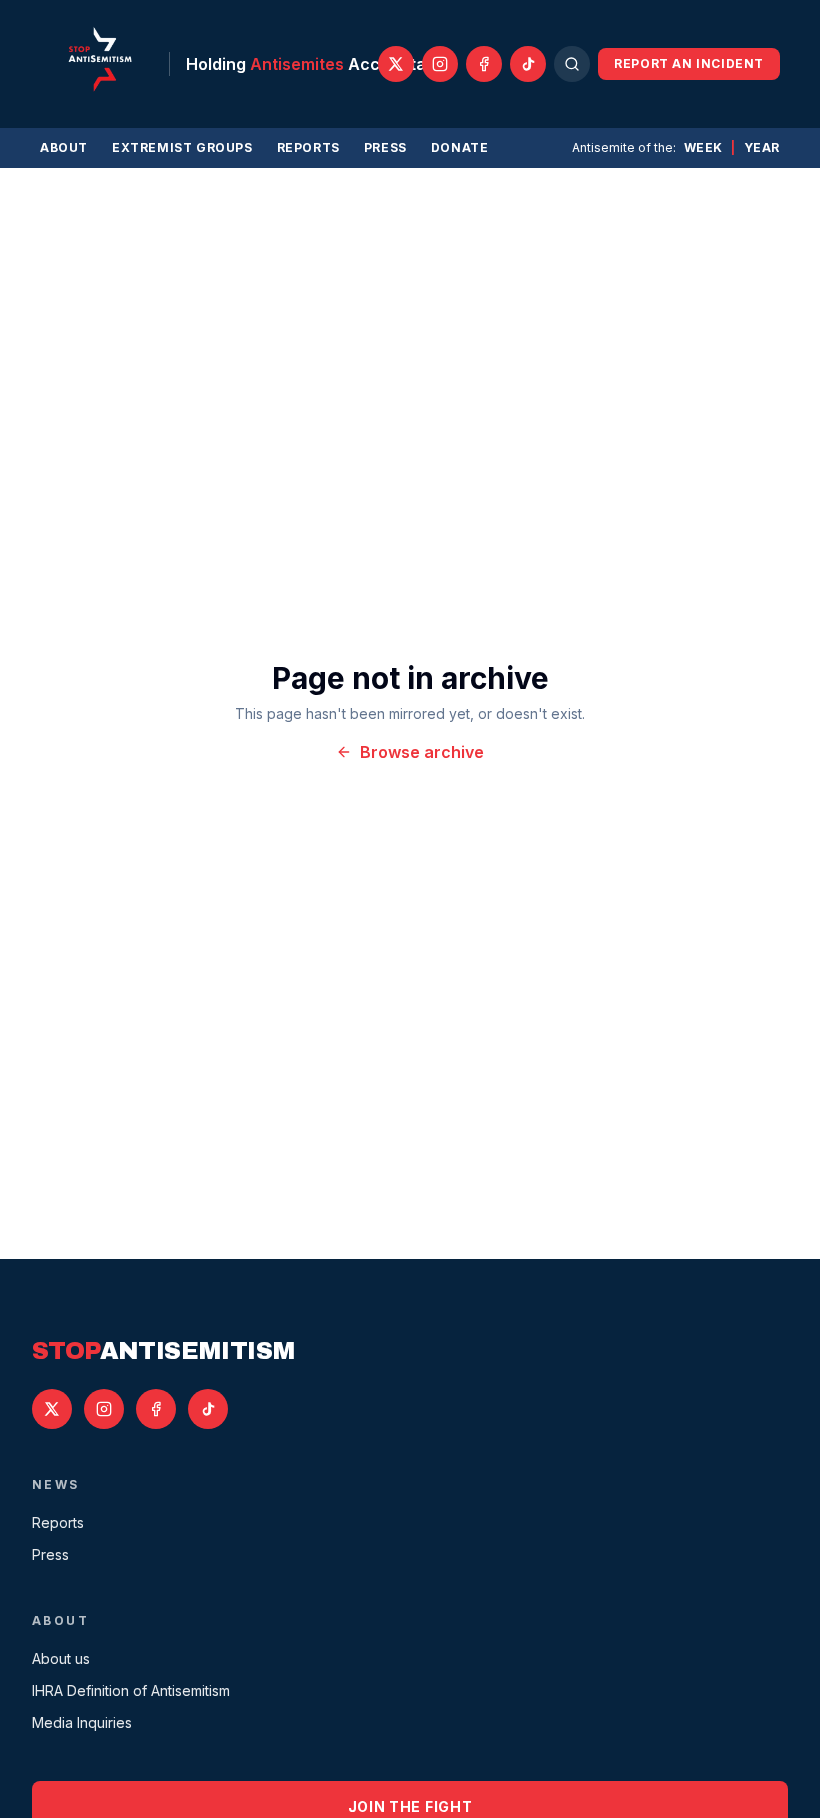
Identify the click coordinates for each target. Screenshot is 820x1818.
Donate (460, 147)
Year (762, 147)
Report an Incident (689, 63)
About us (61, 1658)
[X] (396, 64)
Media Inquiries (82, 1722)
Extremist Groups (182, 147)
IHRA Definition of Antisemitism (131, 1690)
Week (703, 147)
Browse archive (422, 752)
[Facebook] (484, 64)
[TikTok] (528, 64)
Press (385, 147)
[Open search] (572, 64)
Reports (308, 147)
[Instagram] (440, 64)
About (64, 147)
